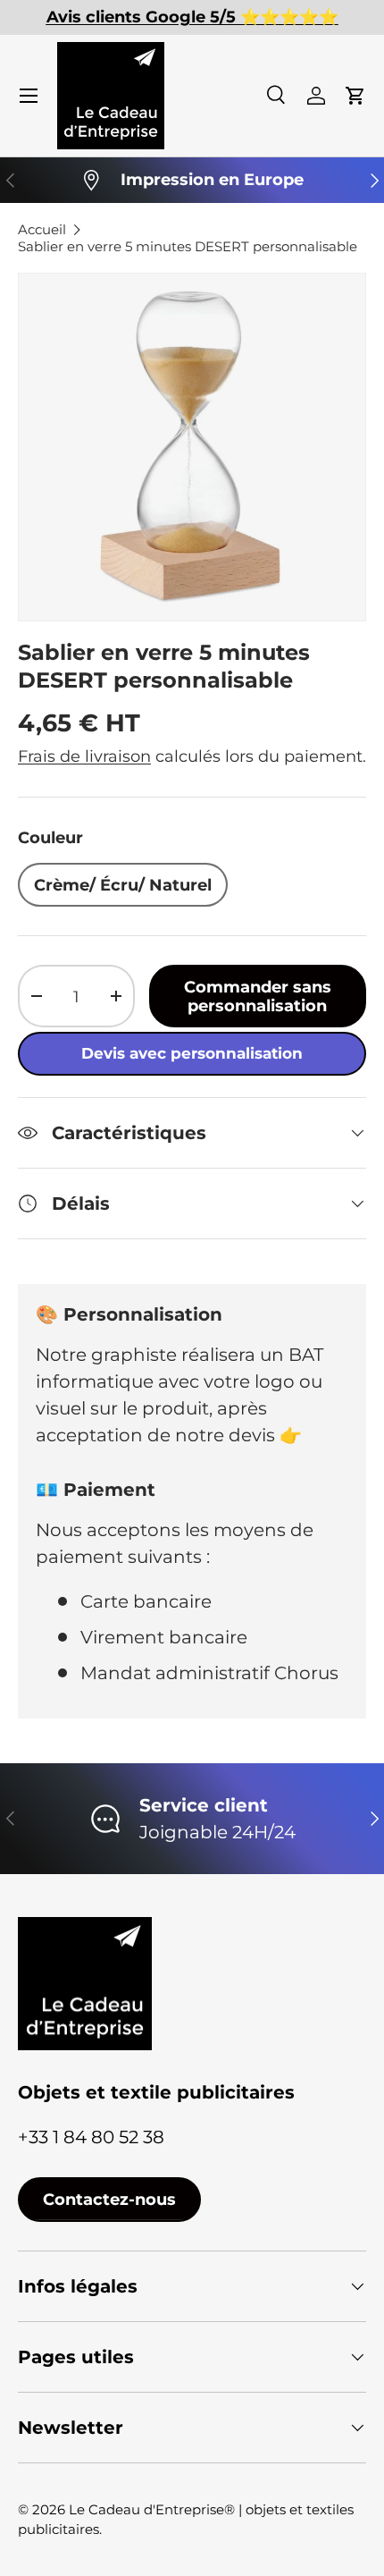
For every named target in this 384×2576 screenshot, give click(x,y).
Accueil (42, 229)
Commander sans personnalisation (258, 996)
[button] (355, 96)
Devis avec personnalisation (192, 1053)
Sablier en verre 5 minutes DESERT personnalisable (188, 246)
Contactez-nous (109, 2199)
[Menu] (29, 96)
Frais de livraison (84, 756)
